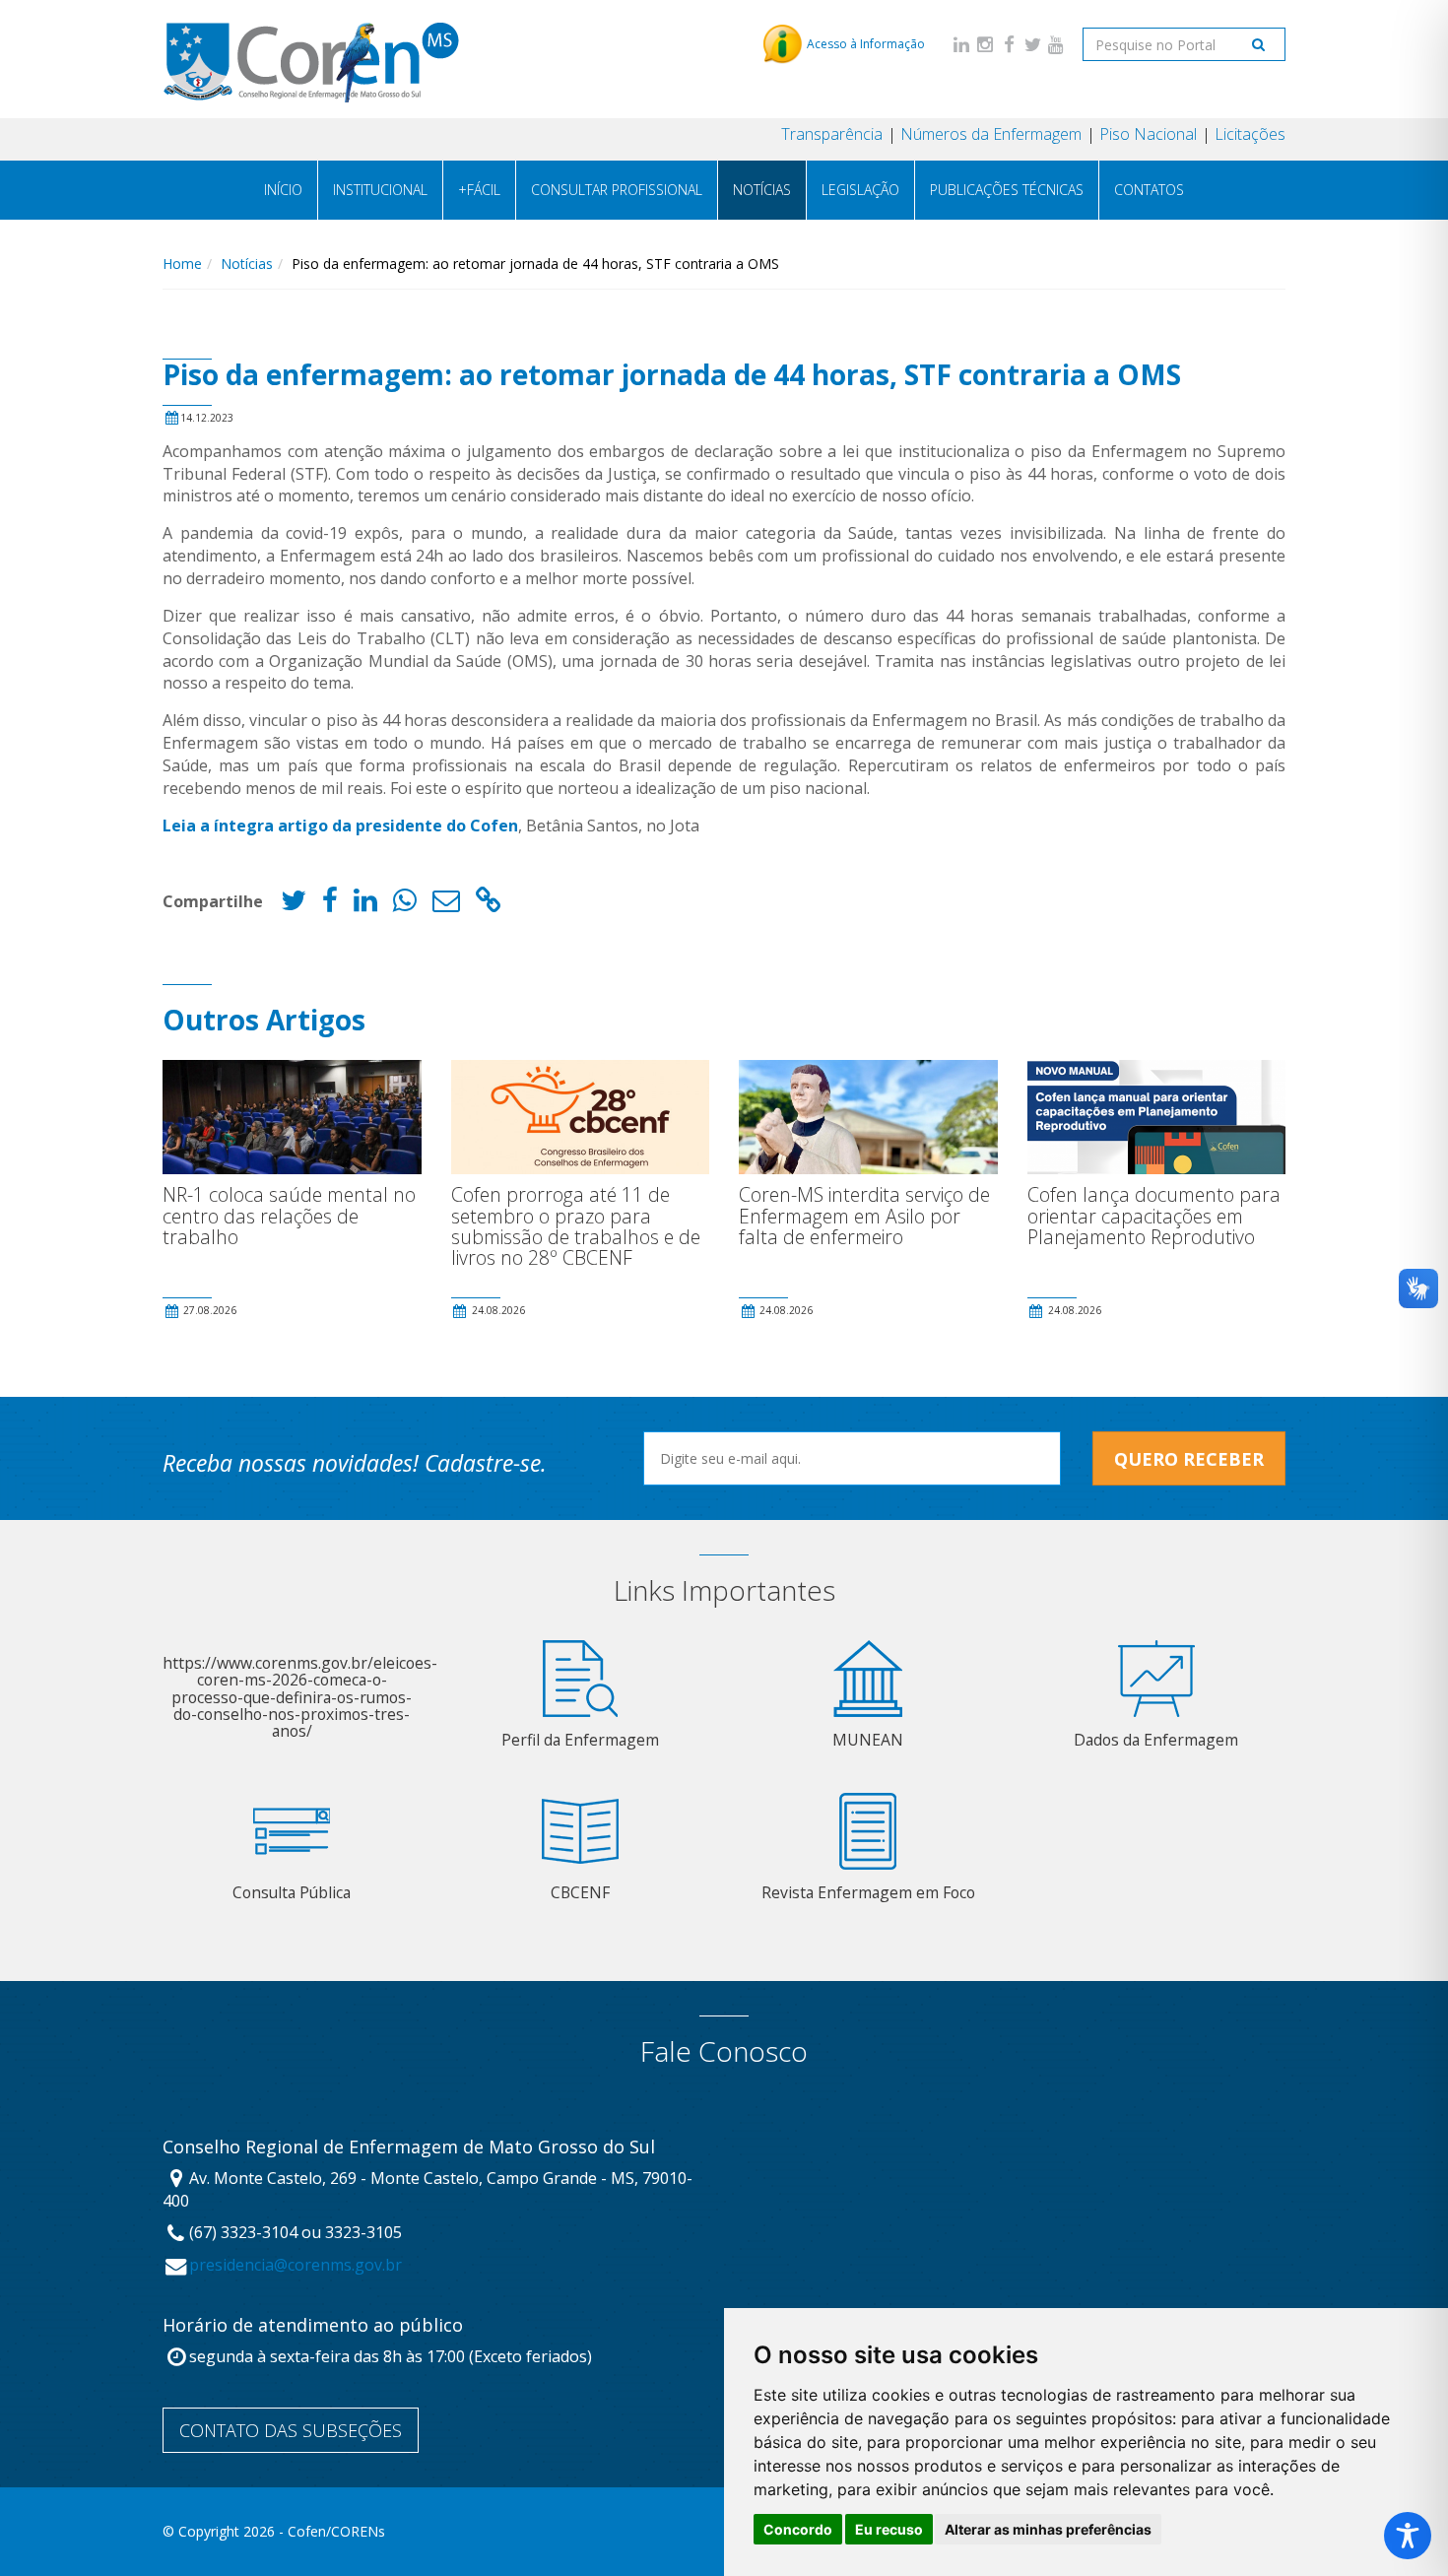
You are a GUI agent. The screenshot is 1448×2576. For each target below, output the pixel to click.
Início (283, 190)
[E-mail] (446, 905)
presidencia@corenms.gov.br (296, 2265)
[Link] (489, 905)
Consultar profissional (617, 190)
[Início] (311, 59)
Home (182, 264)
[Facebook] (1009, 44)
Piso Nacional (1148, 134)
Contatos (1149, 190)
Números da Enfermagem (991, 134)
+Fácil (479, 190)
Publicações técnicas (1007, 190)
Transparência (832, 134)
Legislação (860, 190)
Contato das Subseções (291, 2430)
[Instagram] (985, 44)
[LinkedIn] (961, 44)
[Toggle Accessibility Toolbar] (1408, 2536)
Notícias (762, 190)
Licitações (1250, 134)
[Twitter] (1032, 44)
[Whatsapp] (405, 905)
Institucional (380, 190)
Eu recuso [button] (889, 2529)
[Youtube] (1056, 44)
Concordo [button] (798, 2529)
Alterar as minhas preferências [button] (1048, 2529)
